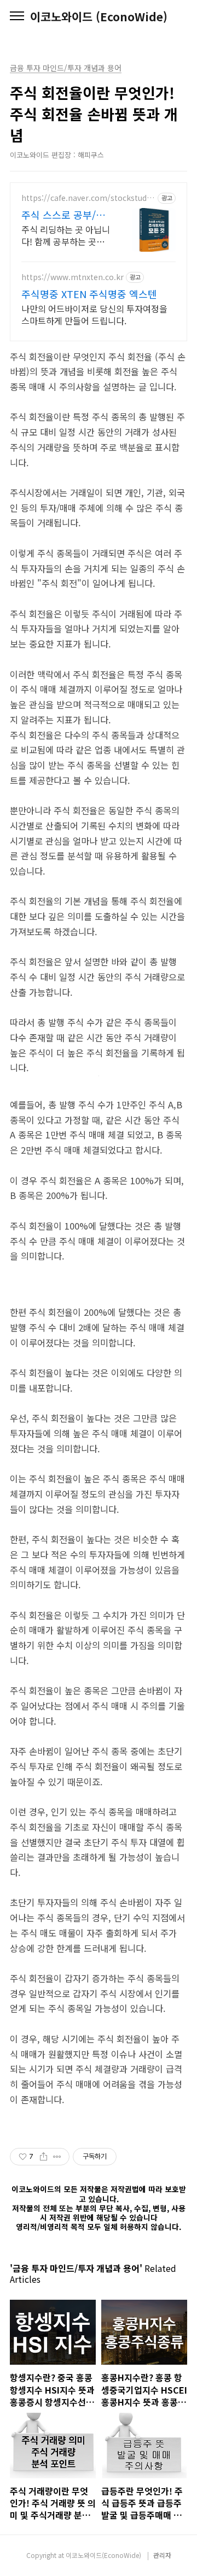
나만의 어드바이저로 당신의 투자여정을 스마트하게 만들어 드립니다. (94, 314)
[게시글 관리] (57, 2157)
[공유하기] (44, 2157)
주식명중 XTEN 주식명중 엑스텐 (89, 294)
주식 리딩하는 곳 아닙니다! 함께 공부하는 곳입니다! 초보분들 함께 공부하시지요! (66, 235)
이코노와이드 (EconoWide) (99, 17)
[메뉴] (17, 16)
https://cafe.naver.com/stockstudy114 (88, 198)
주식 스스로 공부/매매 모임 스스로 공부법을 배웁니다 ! (63, 215)
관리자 (162, 2555)
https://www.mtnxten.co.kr (73, 277)
